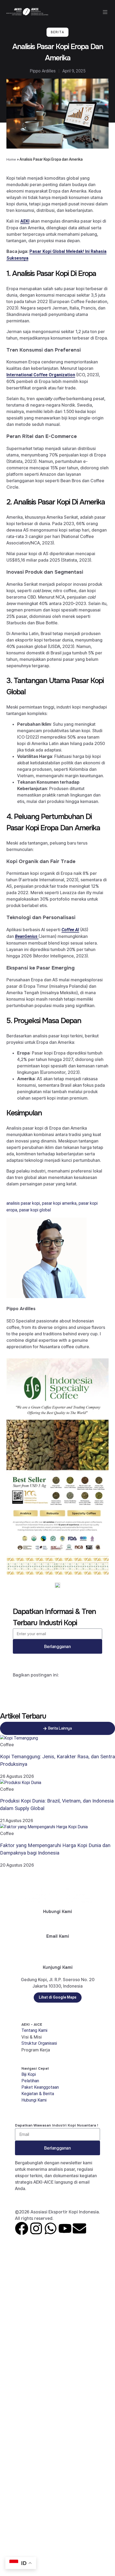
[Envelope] (79, 2228)
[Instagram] (36, 2228)
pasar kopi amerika (59, 1203)
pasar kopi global (35, 1210)
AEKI (25, 221)
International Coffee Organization (41, 375)
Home (11, 159)
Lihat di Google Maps (58, 1997)
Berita (57, 32)
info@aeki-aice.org (57, 1949)
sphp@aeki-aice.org (58, 1955)
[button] (105, 12)
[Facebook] (22, 2228)
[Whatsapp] (51, 2228)
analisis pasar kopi (23, 1203)
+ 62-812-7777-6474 (58, 1924)
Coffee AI (70, 930)
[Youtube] (65, 2228)
